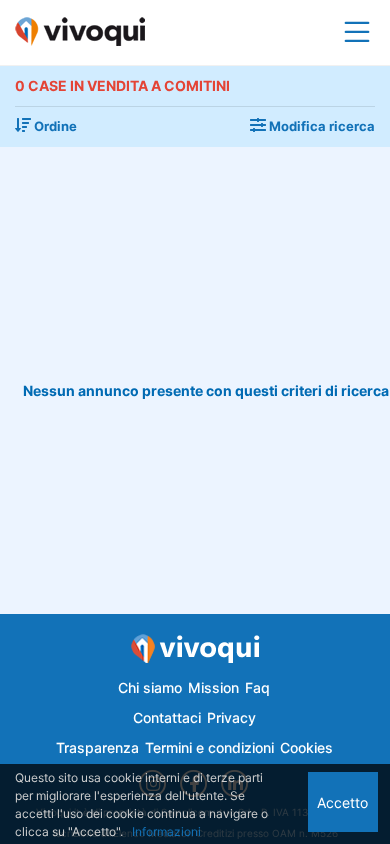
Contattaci (167, 717)
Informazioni (166, 831)
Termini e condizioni (209, 747)
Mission (213, 687)
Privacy (231, 717)
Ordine (54, 126)
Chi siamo (150, 687)
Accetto (342, 802)
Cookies (306, 747)
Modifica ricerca (320, 126)
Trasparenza (97, 747)
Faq (257, 687)
